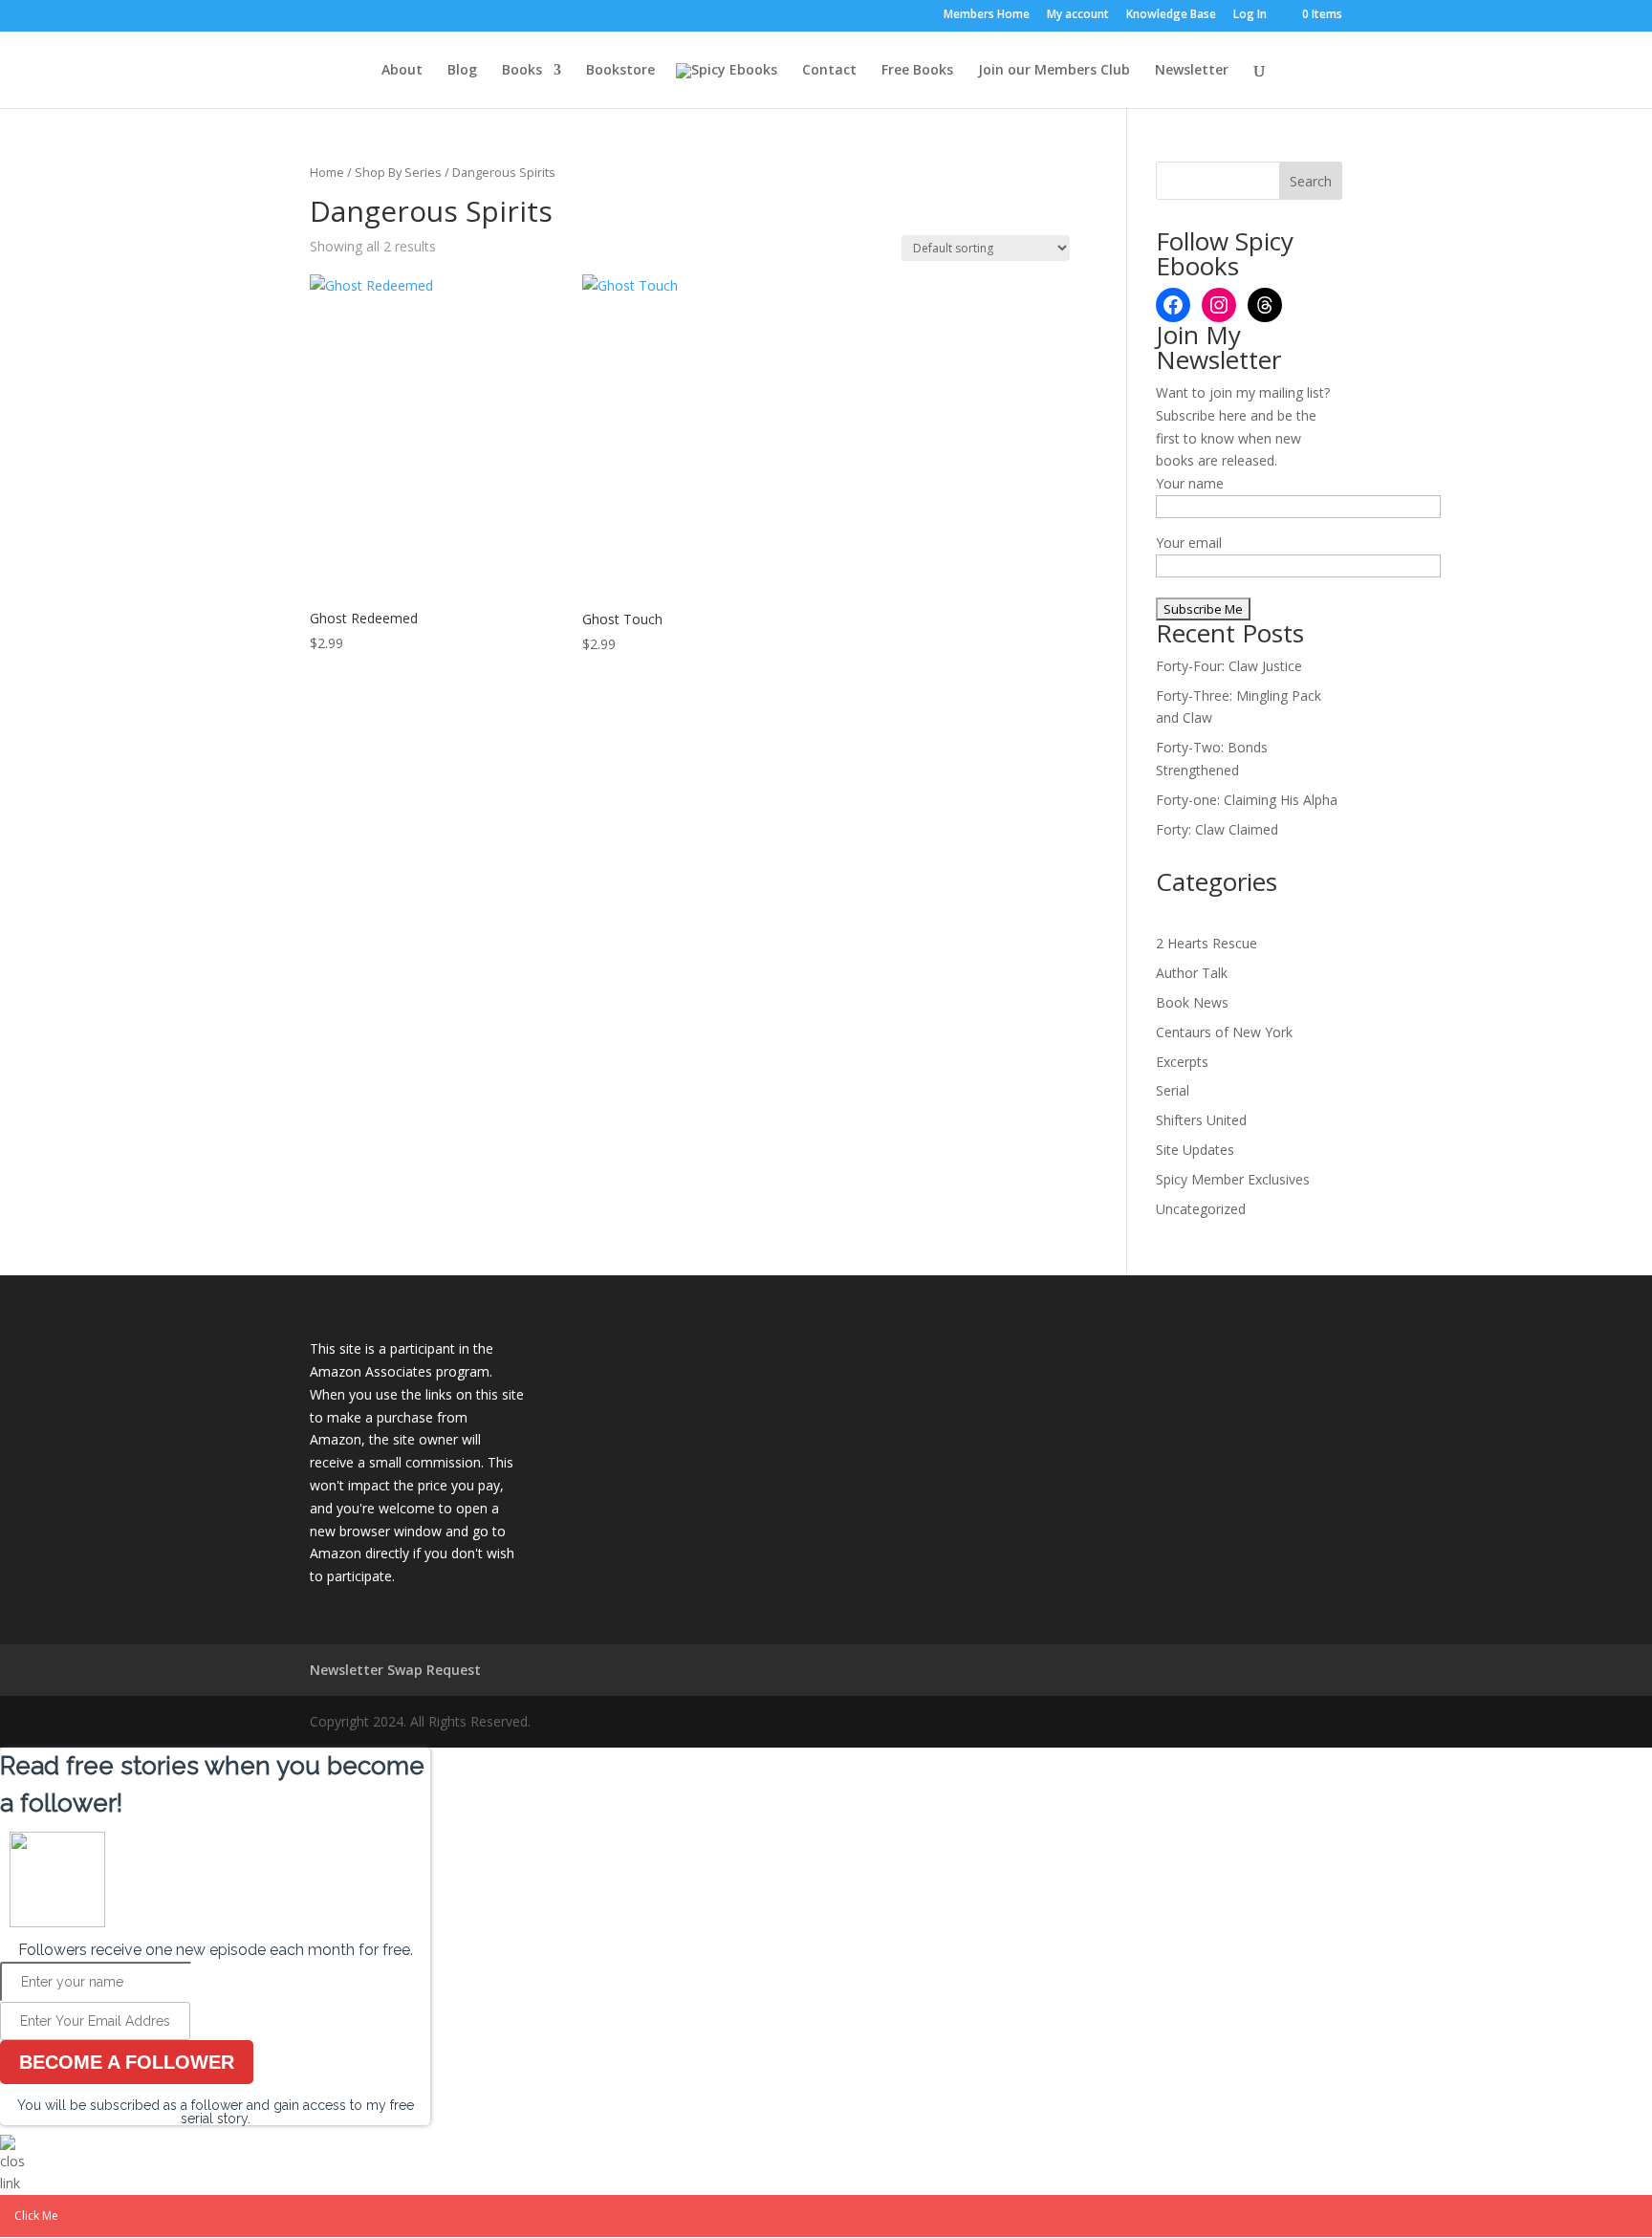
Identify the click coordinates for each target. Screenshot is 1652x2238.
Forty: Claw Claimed (1217, 829)
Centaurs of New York (1224, 1032)
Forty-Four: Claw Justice (1229, 666)
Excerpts (1182, 1062)
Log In (1250, 15)
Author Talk (1192, 973)
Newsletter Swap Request (395, 1670)
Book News (1192, 1002)
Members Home (987, 15)
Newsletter (1192, 71)
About (402, 71)
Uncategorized (1201, 1209)
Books (522, 71)
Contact (829, 71)
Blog (462, 71)
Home (327, 172)
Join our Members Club (1054, 71)
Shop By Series (398, 172)
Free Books (917, 71)
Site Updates (1195, 1150)
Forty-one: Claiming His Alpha (1247, 800)
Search (1311, 181)
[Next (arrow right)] (1619, 1119)
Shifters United (1201, 1120)
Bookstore (620, 71)
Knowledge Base (1171, 15)
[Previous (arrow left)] (33, 1119)
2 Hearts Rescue (1206, 943)
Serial (1173, 1090)
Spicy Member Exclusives (1233, 1179)
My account (1078, 15)
